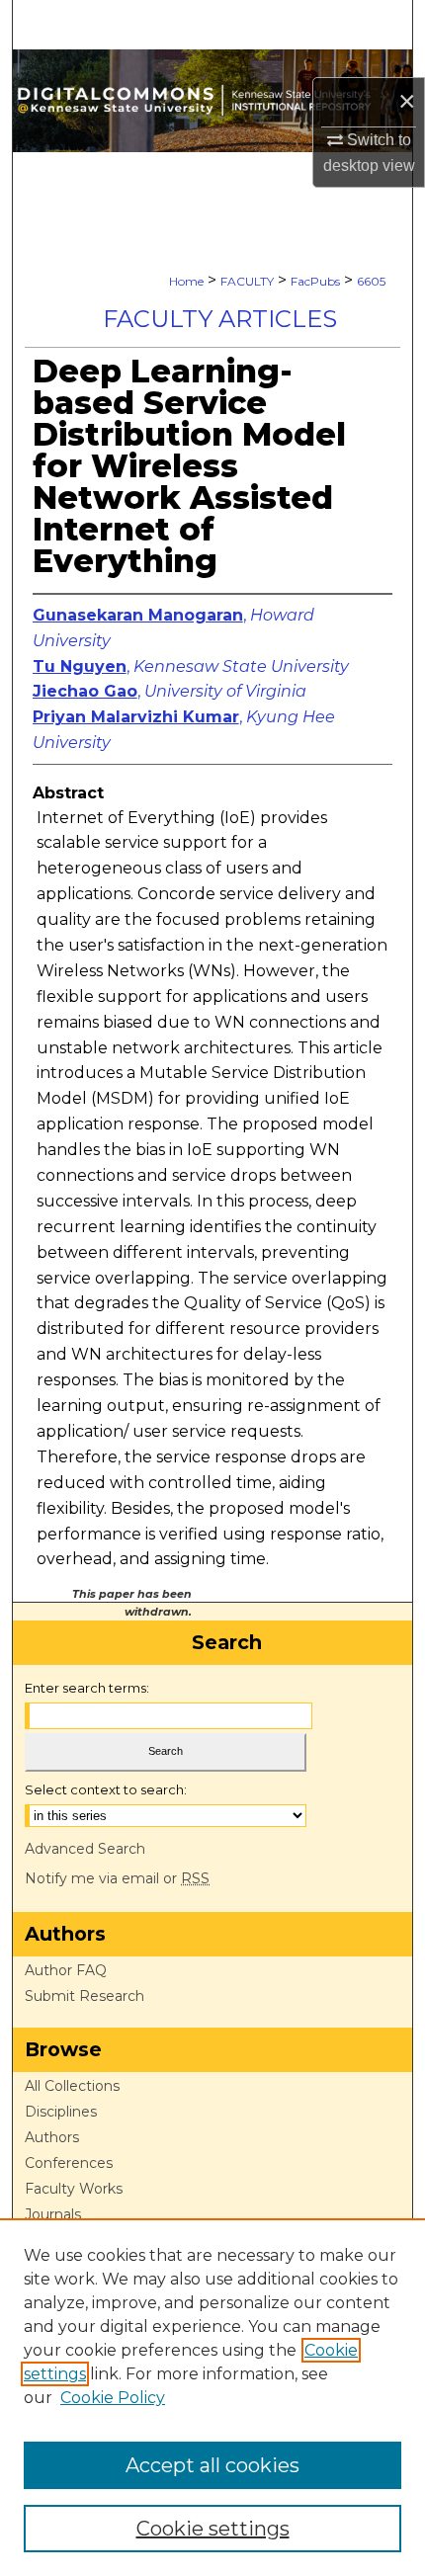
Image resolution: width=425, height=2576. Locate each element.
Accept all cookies (212, 2465)
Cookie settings (213, 2529)
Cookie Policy (113, 2398)
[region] (212, 2397)
